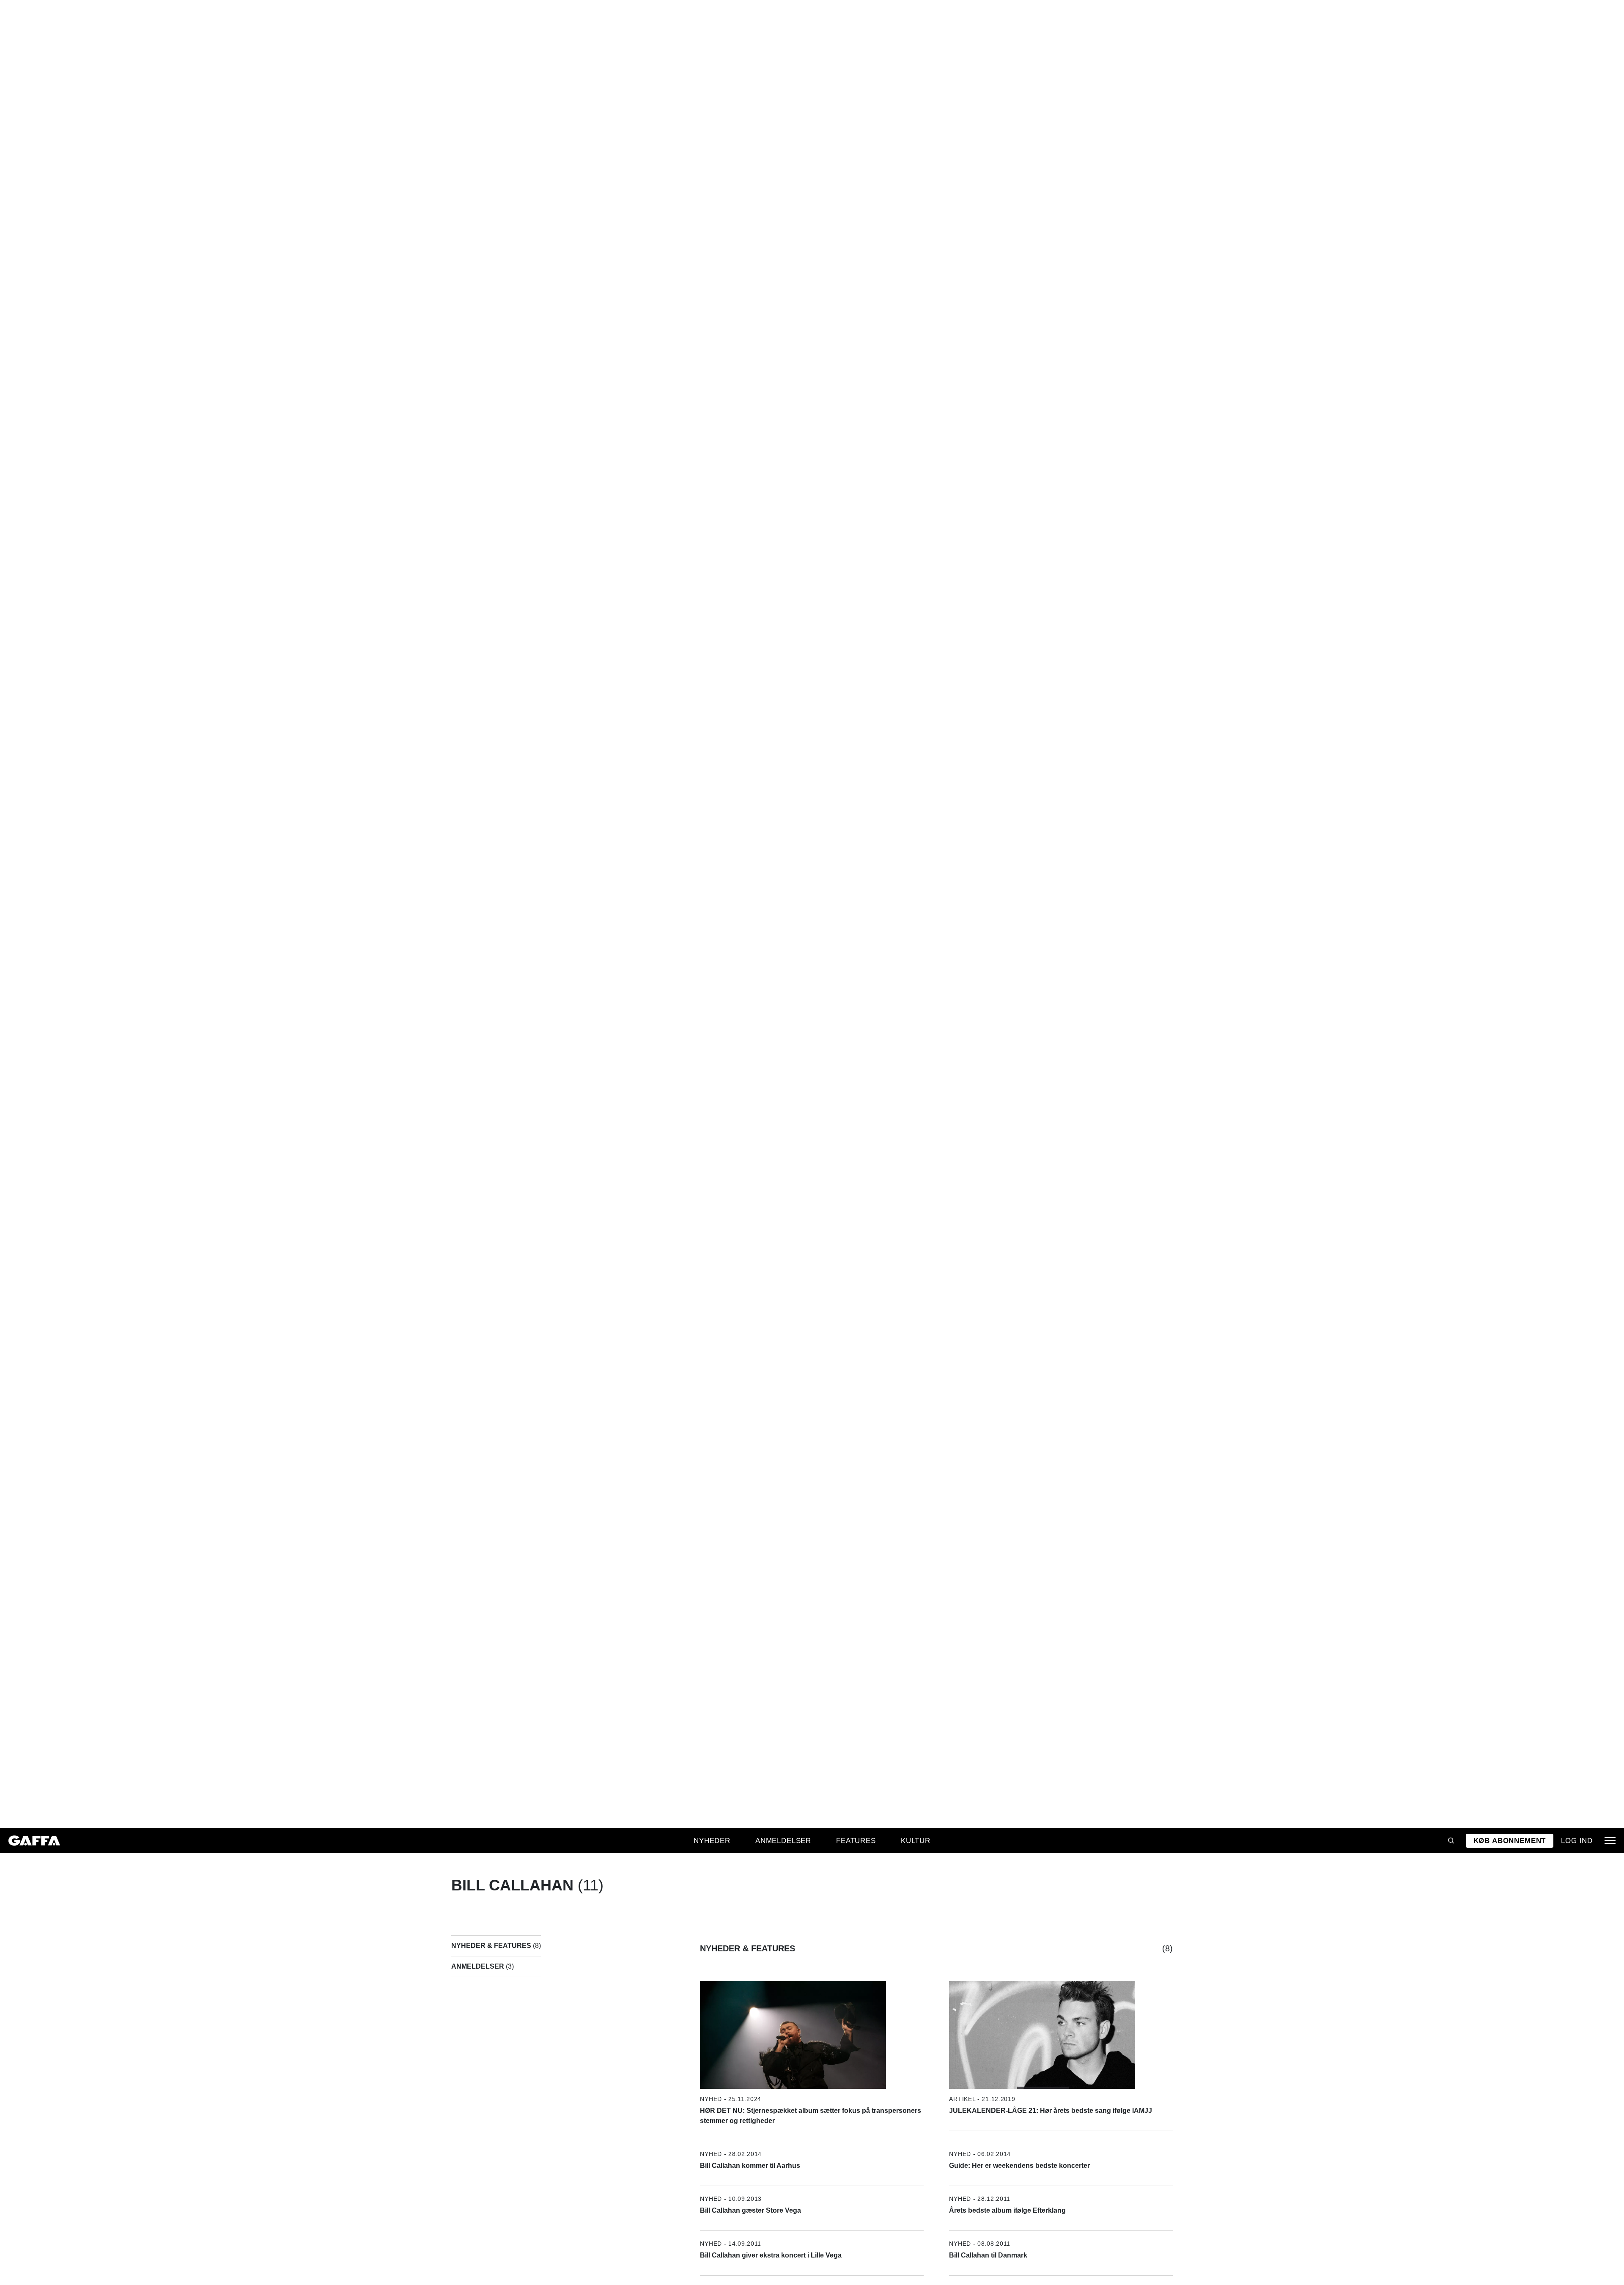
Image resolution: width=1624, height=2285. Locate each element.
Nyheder (712, 1841)
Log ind (1577, 1841)
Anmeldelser (783, 1841)
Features (856, 1841)
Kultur (916, 1841)
